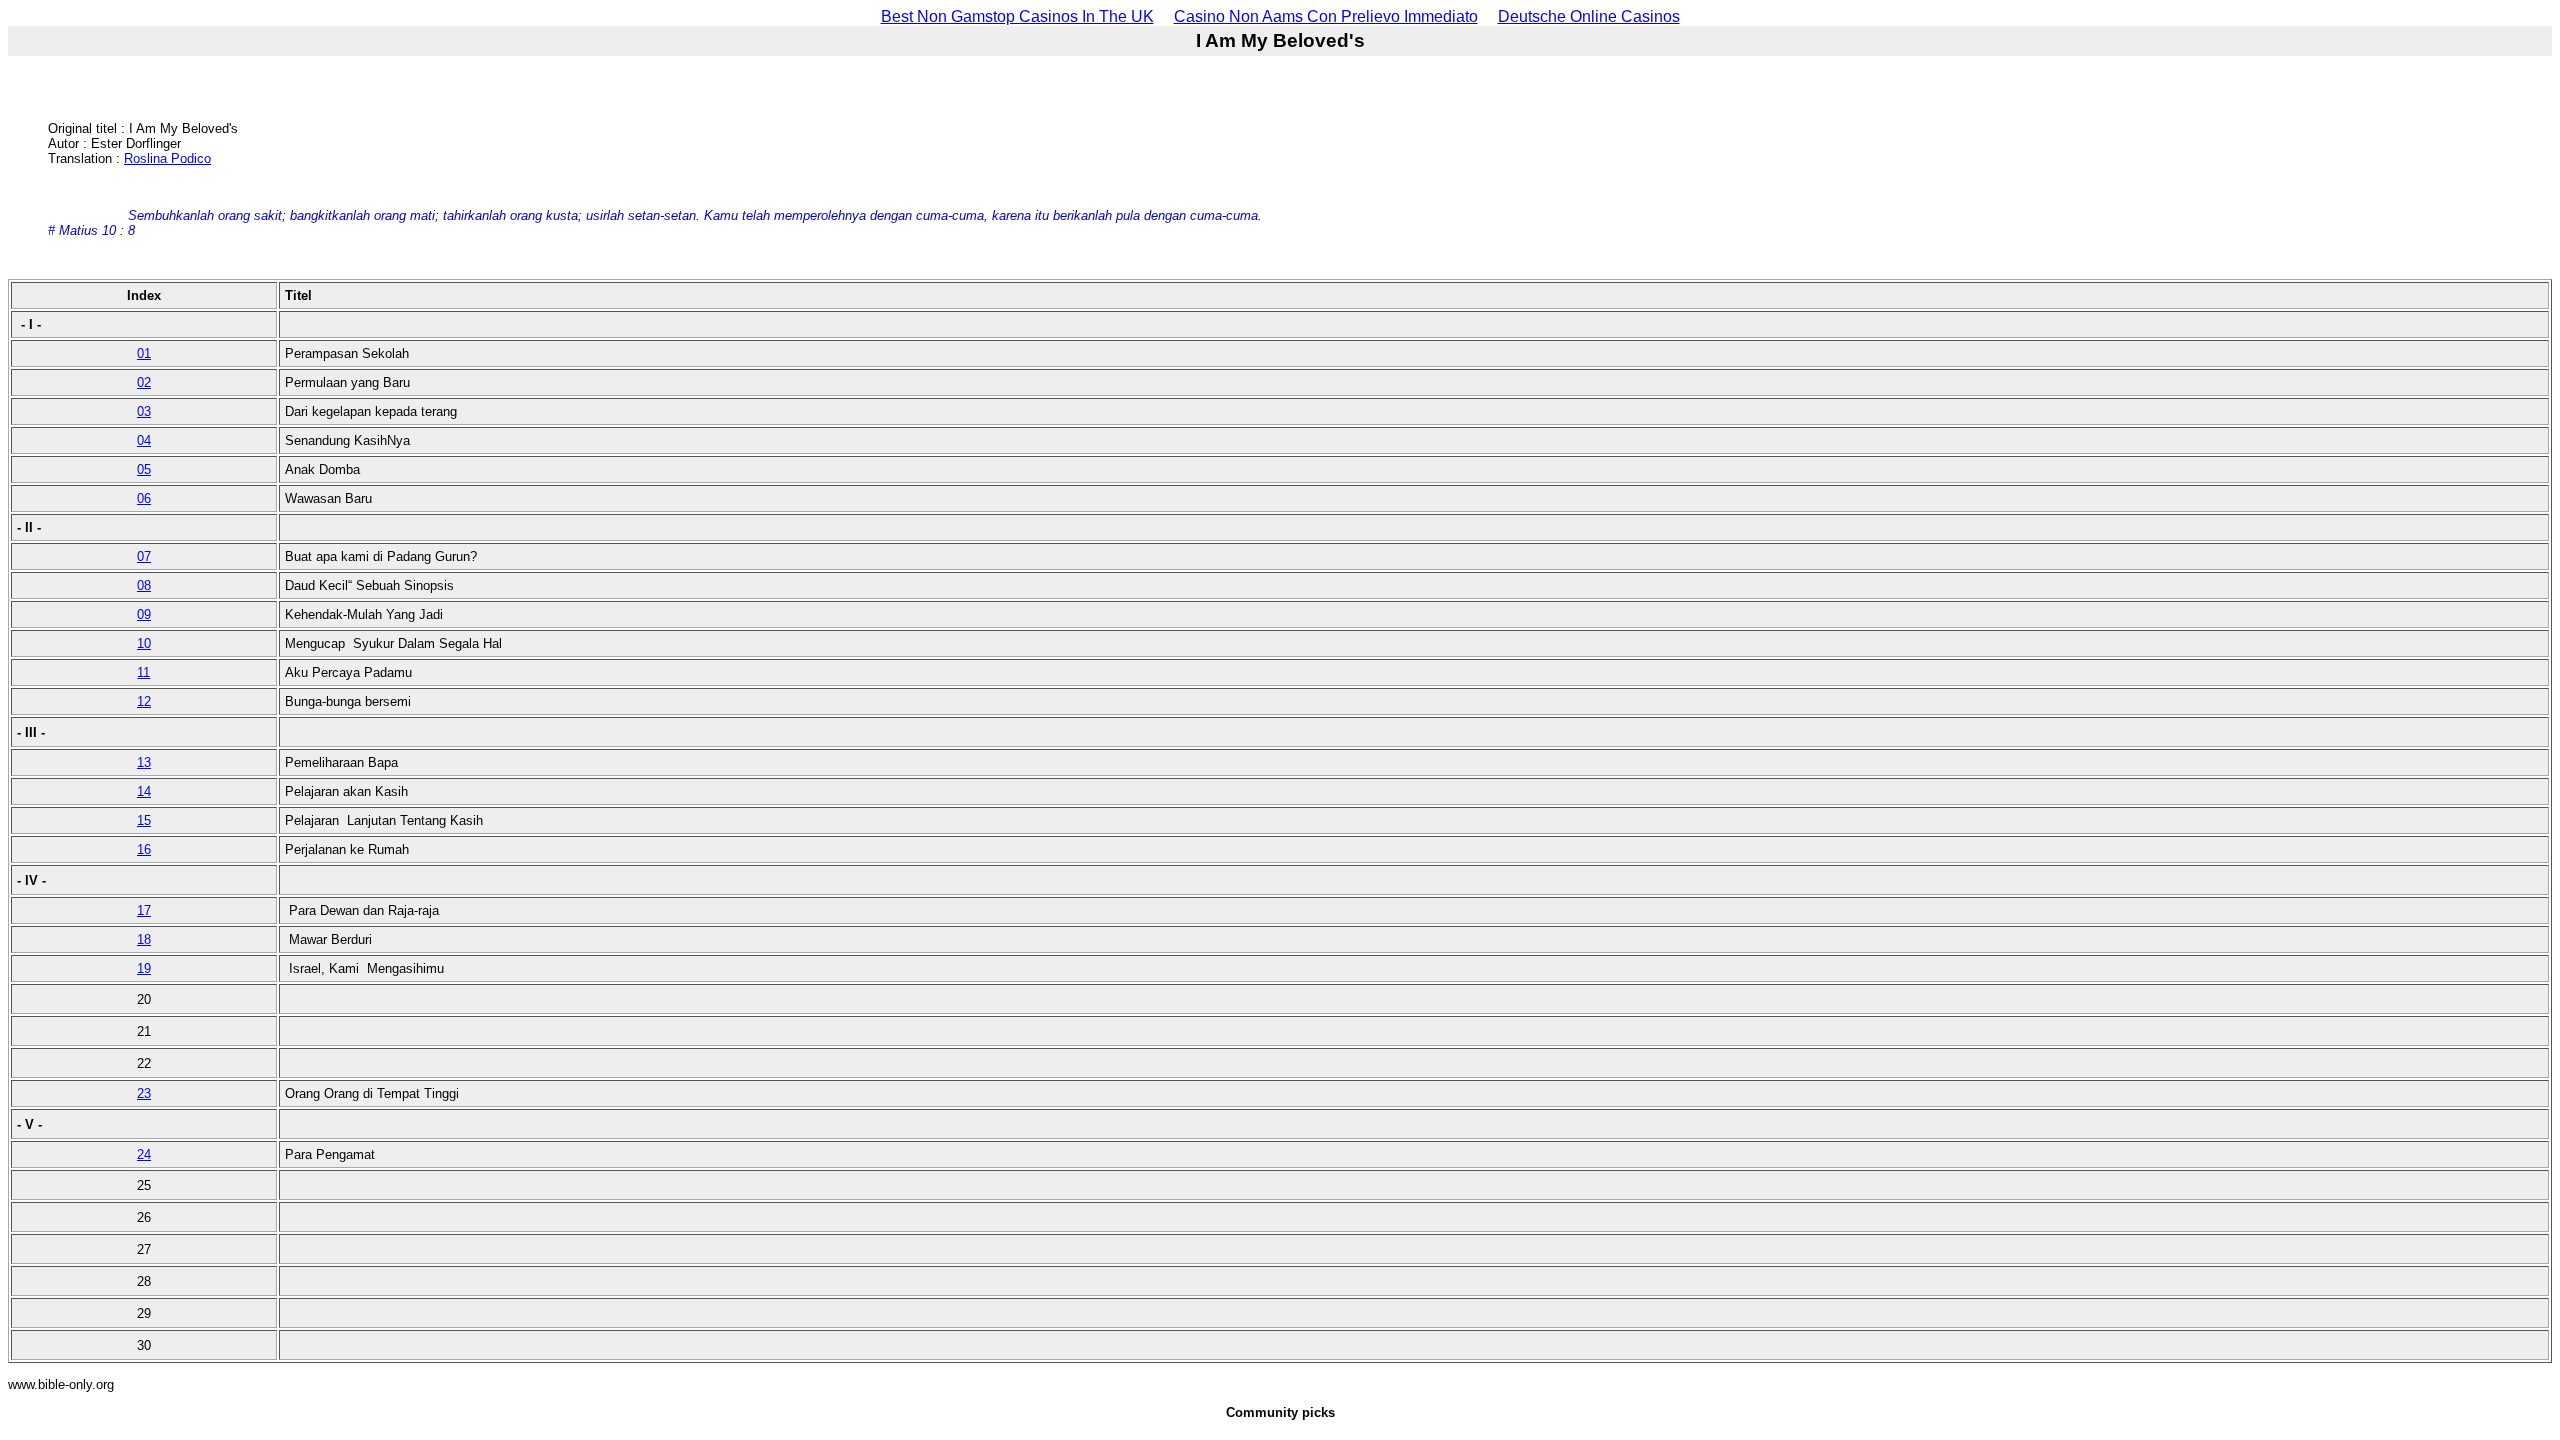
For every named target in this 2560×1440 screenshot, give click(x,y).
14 (144, 791)
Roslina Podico (167, 158)
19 (144, 968)
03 (144, 411)
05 (144, 469)
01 (144, 353)
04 (144, 440)
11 (143, 672)
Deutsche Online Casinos (1589, 16)
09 (144, 614)
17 (144, 910)
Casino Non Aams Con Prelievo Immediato (1326, 16)
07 (144, 556)
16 (144, 849)
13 (144, 762)
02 (144, 382)
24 (144, 1154)
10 (144, 643)
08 (144, 585)
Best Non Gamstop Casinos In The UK (1017, 16)
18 (144, 939)
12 (144, 701)
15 (144, 820)
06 (144, 498)
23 (144, 1093)
